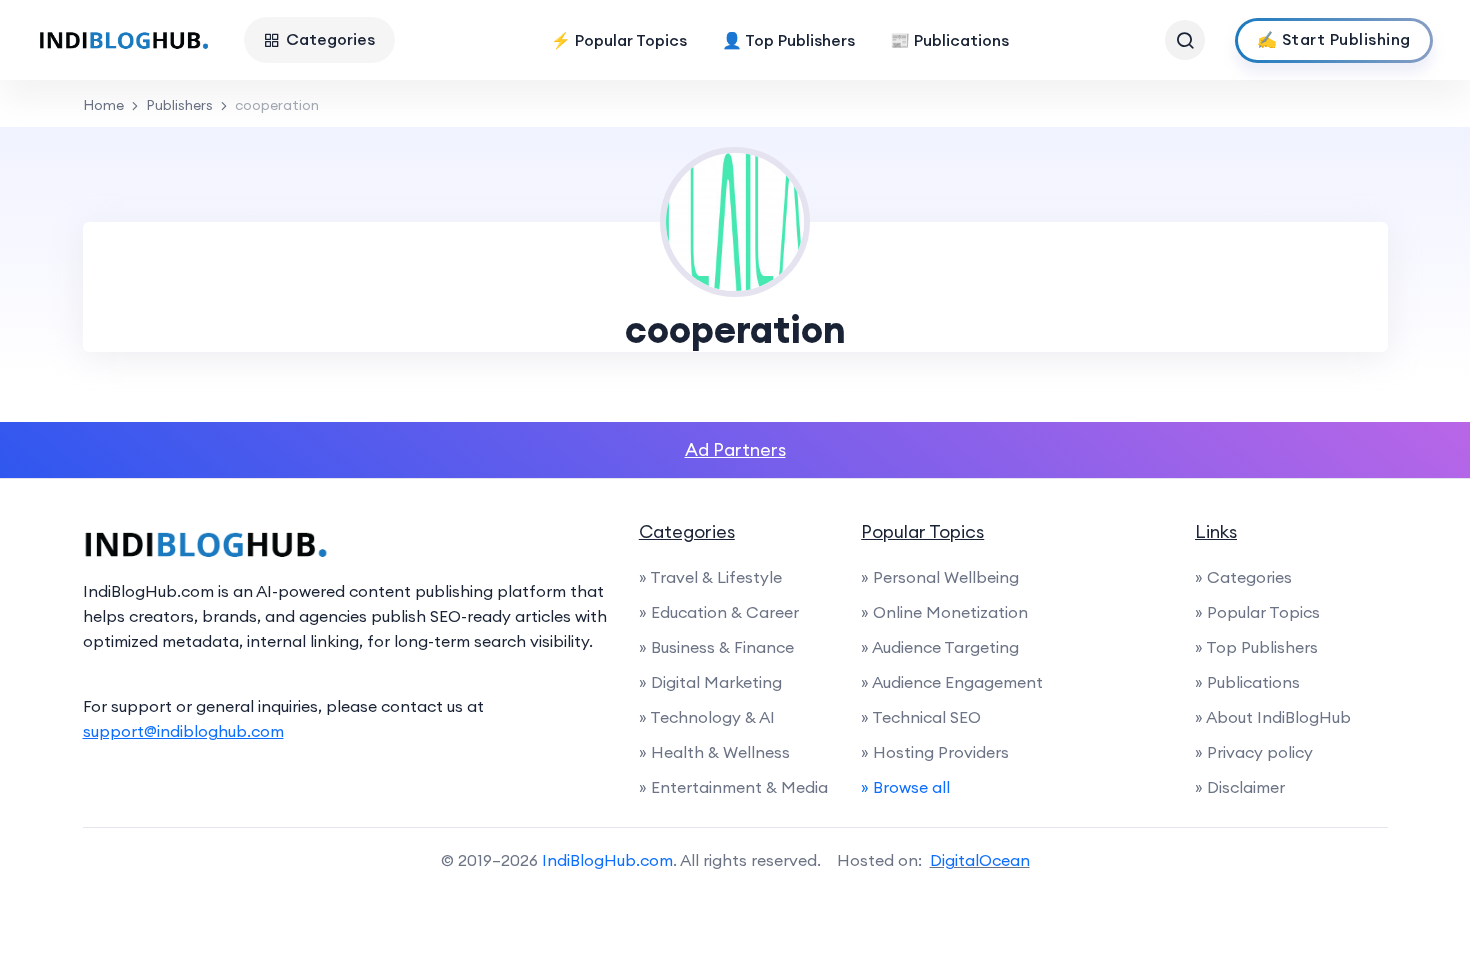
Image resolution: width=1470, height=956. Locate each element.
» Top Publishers (1256, 647)
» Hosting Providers (935, 752)
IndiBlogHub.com (607, 860)
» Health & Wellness (714, 752)
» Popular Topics (1257, 612)
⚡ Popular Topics (619, 40)
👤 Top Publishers (788, 40)
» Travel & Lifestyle (710, 577)
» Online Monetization (944, 612)
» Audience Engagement (952, 682)
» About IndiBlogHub (1273, 717)
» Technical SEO (921, 717)
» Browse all (905, 787)
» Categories (1243, 577)
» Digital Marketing (710, 682)
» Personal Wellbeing (940, 577)
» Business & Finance (716, 647)
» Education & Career (719, 612)
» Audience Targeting (940, 647)
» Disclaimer (1240, 787)
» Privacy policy (1254, 752)
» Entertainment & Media (733, 787)
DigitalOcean (980, 860)
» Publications (1247, 682)
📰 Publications (949, 40)
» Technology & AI (707, 717)
